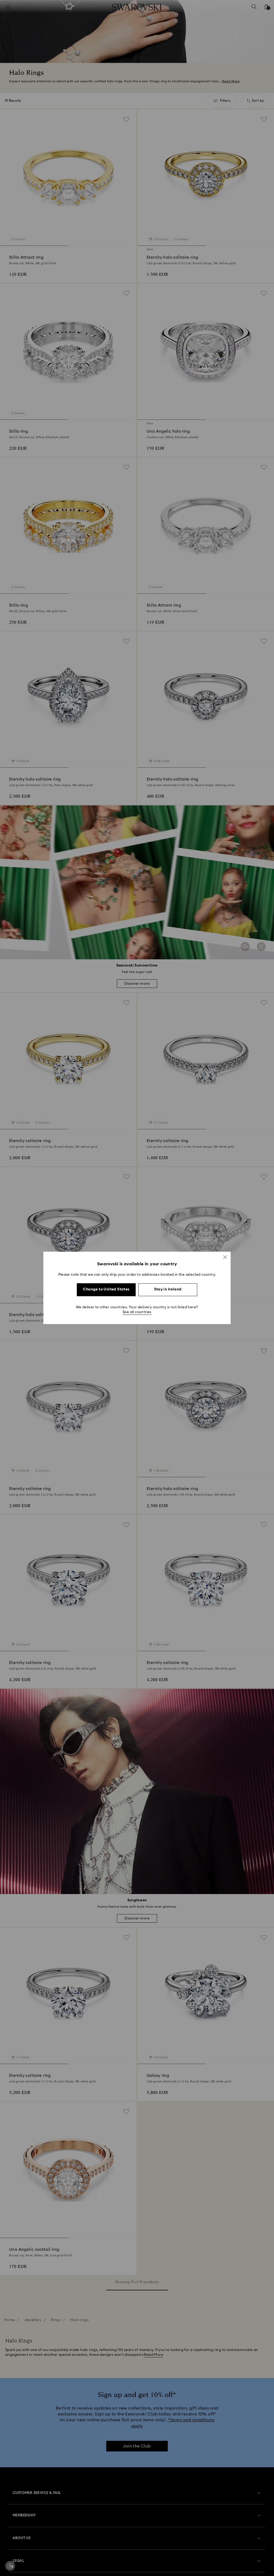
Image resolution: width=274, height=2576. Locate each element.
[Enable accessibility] (10, 2566)
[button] (225, 1257)
